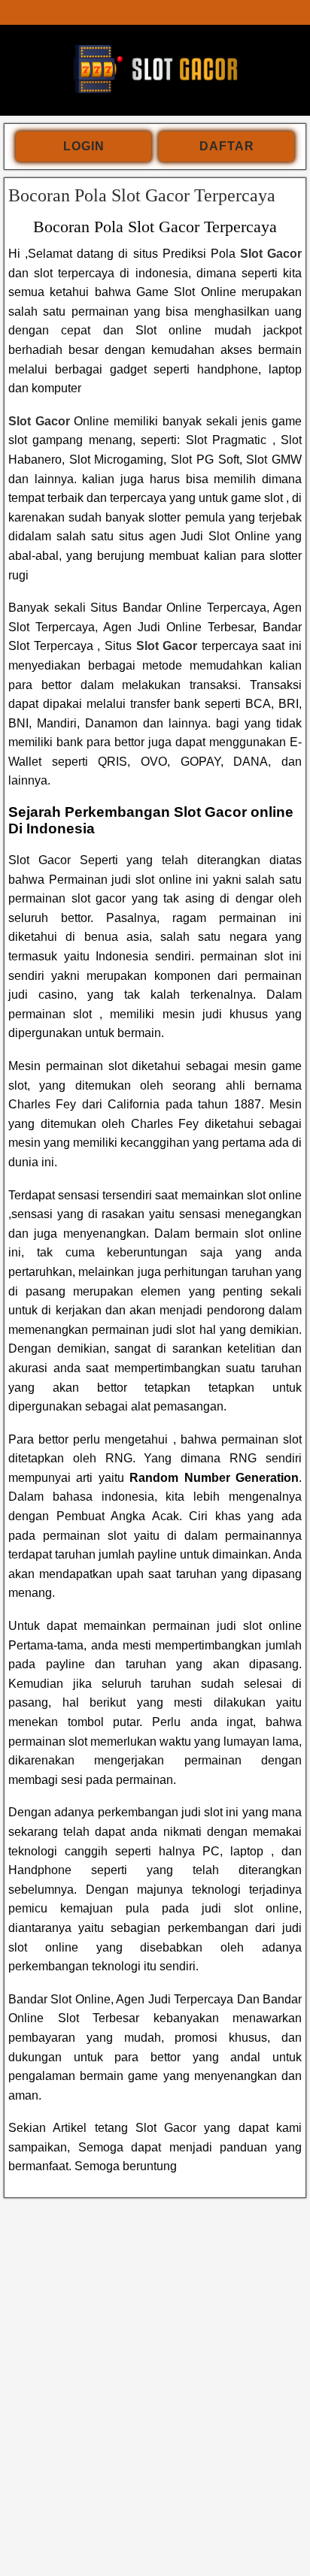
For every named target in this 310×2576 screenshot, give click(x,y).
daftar (227, 146)
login (84, 146)
